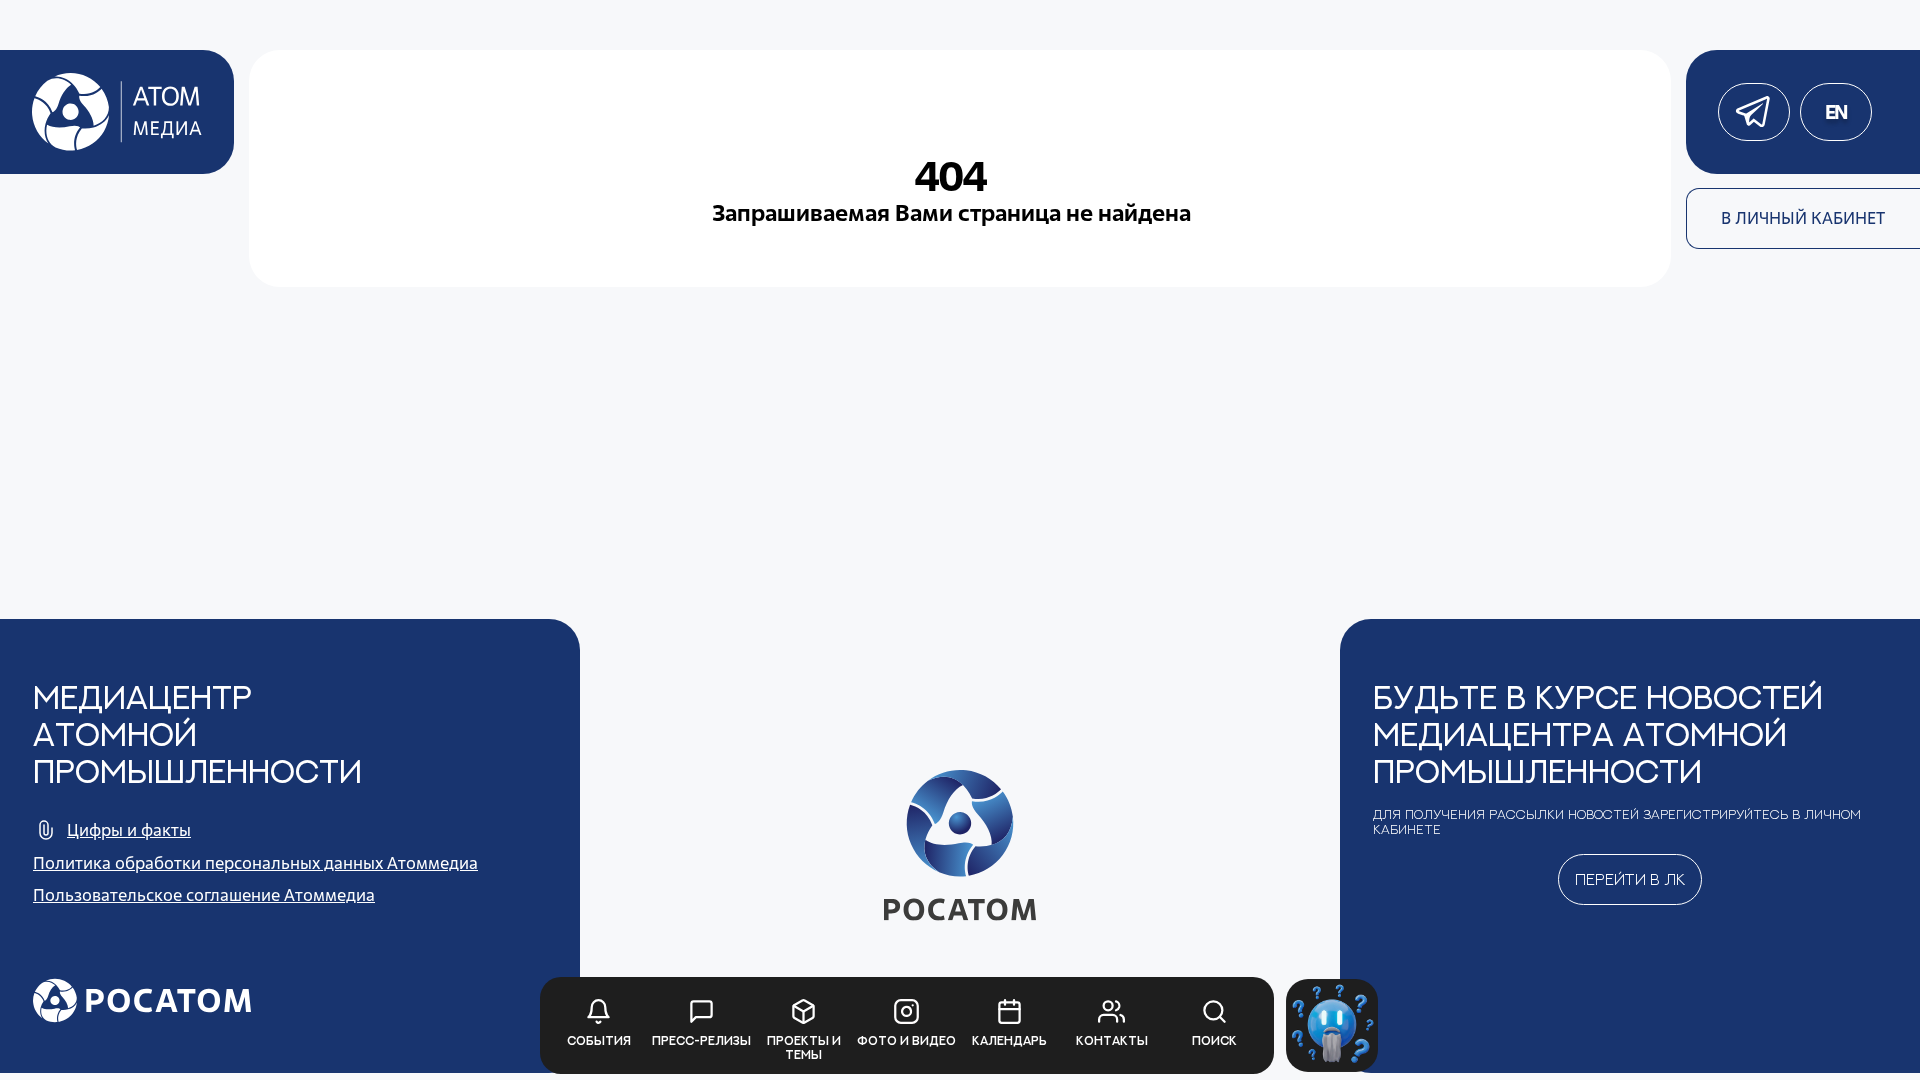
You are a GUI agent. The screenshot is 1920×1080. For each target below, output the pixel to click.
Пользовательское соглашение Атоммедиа (204, 895)
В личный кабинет (1803, 218)
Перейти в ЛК (1630, 879)
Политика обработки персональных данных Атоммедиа (255, 863)
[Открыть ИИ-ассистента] (1332, 1025)
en (1836, 112)
